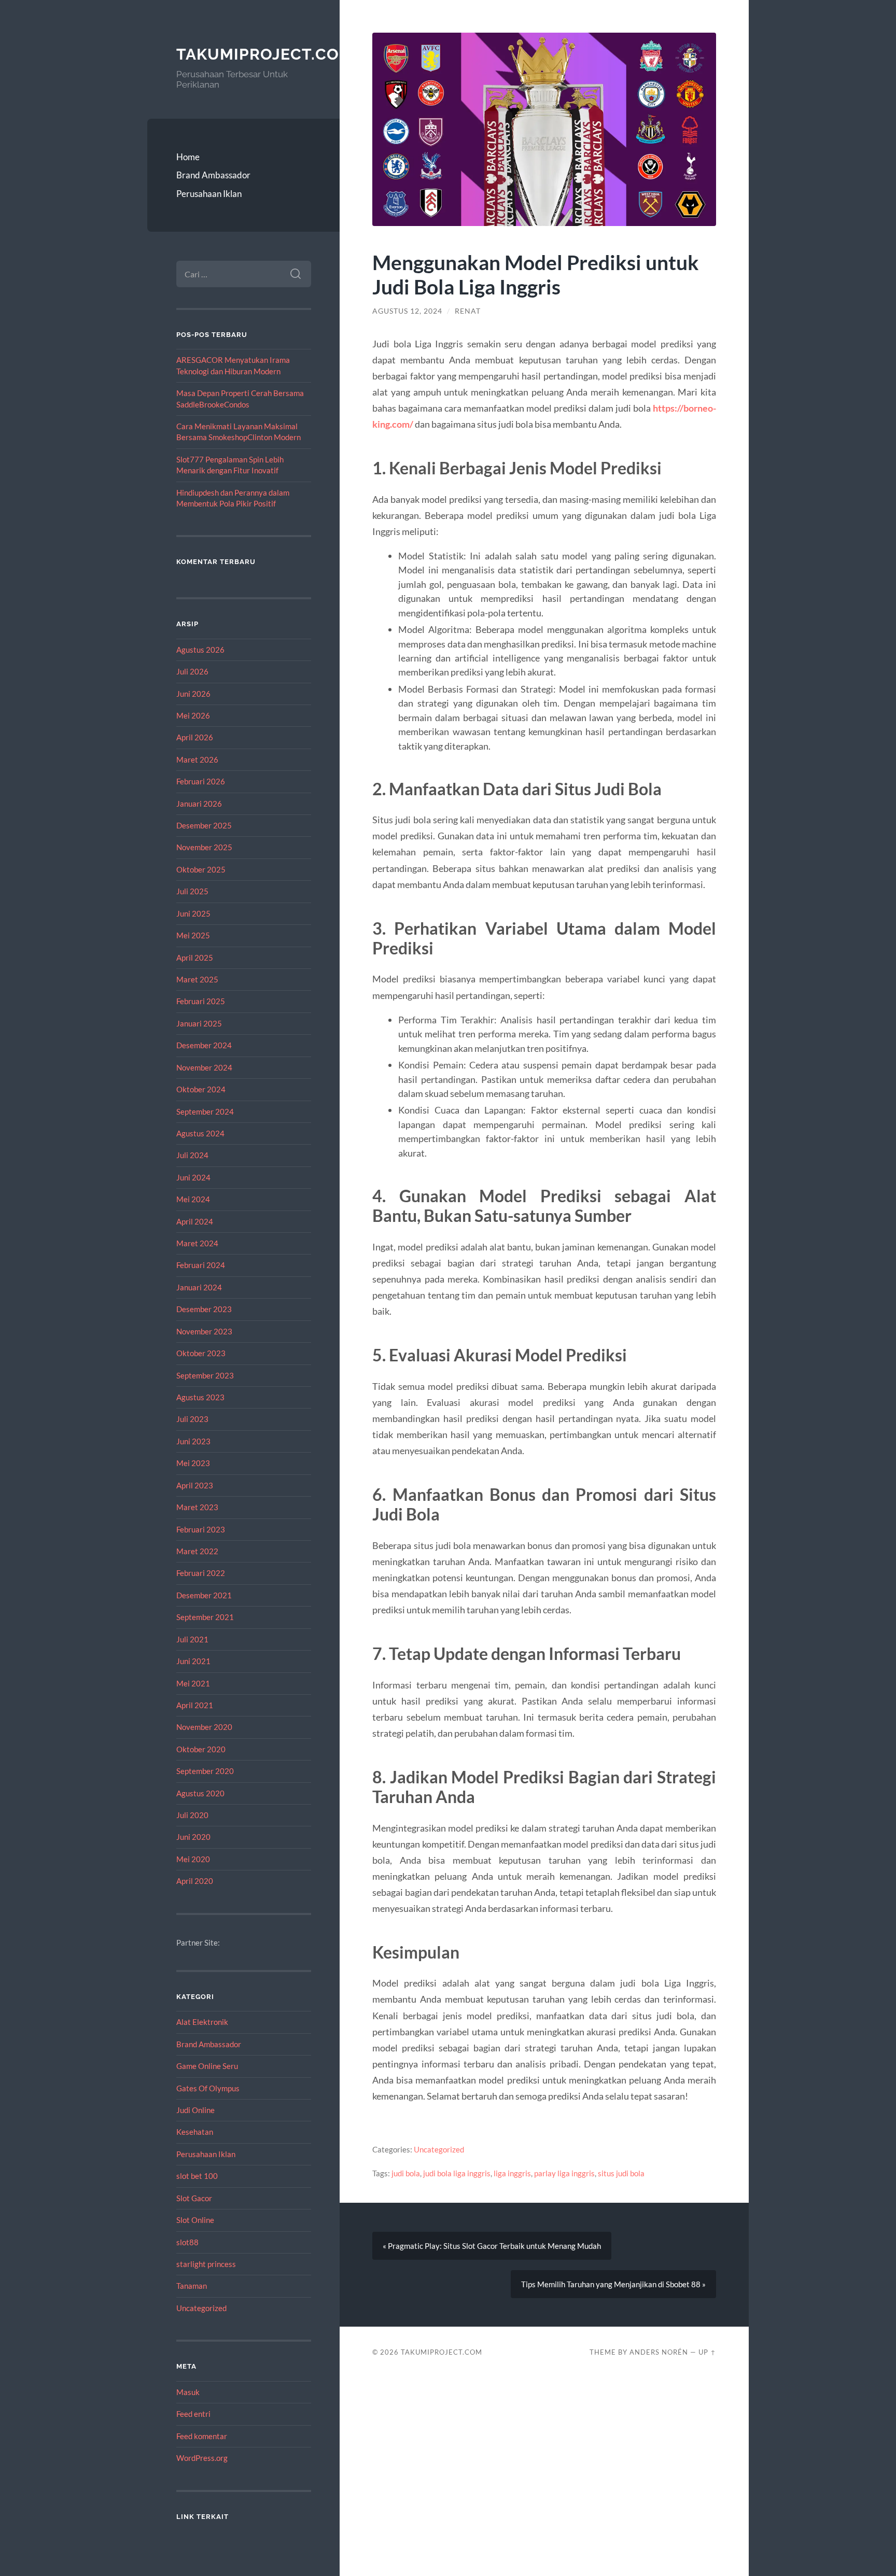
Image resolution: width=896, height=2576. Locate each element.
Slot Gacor (194, 2198)
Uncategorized (201, 2308)
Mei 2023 (193, 1463)
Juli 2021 (192, 1639)
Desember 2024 (204, 1045)
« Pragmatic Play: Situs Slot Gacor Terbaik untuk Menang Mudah (492, 2246)
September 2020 (205, 1771)
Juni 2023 (193, 1441)
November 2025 (204, 847)
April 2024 (195, 1221)
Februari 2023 (201, 1529)
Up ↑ (707, 2352)
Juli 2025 (192, 891)
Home (188, 157)
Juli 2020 (192, 1815)
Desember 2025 (204, 825)
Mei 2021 (193, 1683)
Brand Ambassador (213, 175)
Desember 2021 (204, 1595)
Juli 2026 (192, 671)
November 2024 (204, 1067)
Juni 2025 (193, 913)
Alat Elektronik (202, 2022)
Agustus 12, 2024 (407, 311)
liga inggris (512, 2173)
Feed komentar (202, 2436)
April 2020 (195, 1881)
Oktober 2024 (201, 1089)
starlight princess (206, 2264)
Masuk (188, 2392)
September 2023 (205, 1375)
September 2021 (205, 1617)
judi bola (406, 2173)
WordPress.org (202, 2458)
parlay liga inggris (564, 2173)
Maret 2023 (197, 1507)
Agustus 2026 (200, 650)
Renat (468, 311)
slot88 (187, 2242)
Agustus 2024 (200, 1133)
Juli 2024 (192, 1155)
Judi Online (195, 2110)
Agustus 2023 (200, 1397)
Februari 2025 (201, 1001)
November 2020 (204, 1727)
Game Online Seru (207, 2066)
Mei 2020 (193, 1859)
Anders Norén (659, 2352)
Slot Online (195, 2220)
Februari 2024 (201, 1265)
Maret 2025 (197, 979)
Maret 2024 (197, 1243)
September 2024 (205, 1111)
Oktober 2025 (201, 869)
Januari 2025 (199, 1023)
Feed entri (193, 2414)
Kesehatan (195, 2132)
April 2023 (195, 1485)
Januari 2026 (199, 804)
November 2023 (204, 1331)
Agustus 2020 (200, 1793)
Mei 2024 (193, 1199)
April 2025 (195, 958)
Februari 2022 (201, 1573)
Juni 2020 (193, 1837)
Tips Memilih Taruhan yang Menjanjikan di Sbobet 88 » (613, 2284)
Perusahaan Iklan (209, 194)
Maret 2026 (197, 759)
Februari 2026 (201, 781)
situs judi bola (621, 2173)
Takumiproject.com (265, 54)
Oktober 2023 (201, 1353)
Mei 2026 (193, 715)
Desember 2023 (204, 1309)
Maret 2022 (197, 1551)
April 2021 (195, 1705)
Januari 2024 (199, 1287)
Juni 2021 (193, 1661)
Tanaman (192, 2286)
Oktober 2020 (201, 1749)
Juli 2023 (192, 1419)
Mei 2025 (193, 935)
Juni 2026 (193, 694)
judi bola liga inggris (457, 2173)
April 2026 (195, 737)
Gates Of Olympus (208, 2088)
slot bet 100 (197, 2176)
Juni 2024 (193, 1177)
